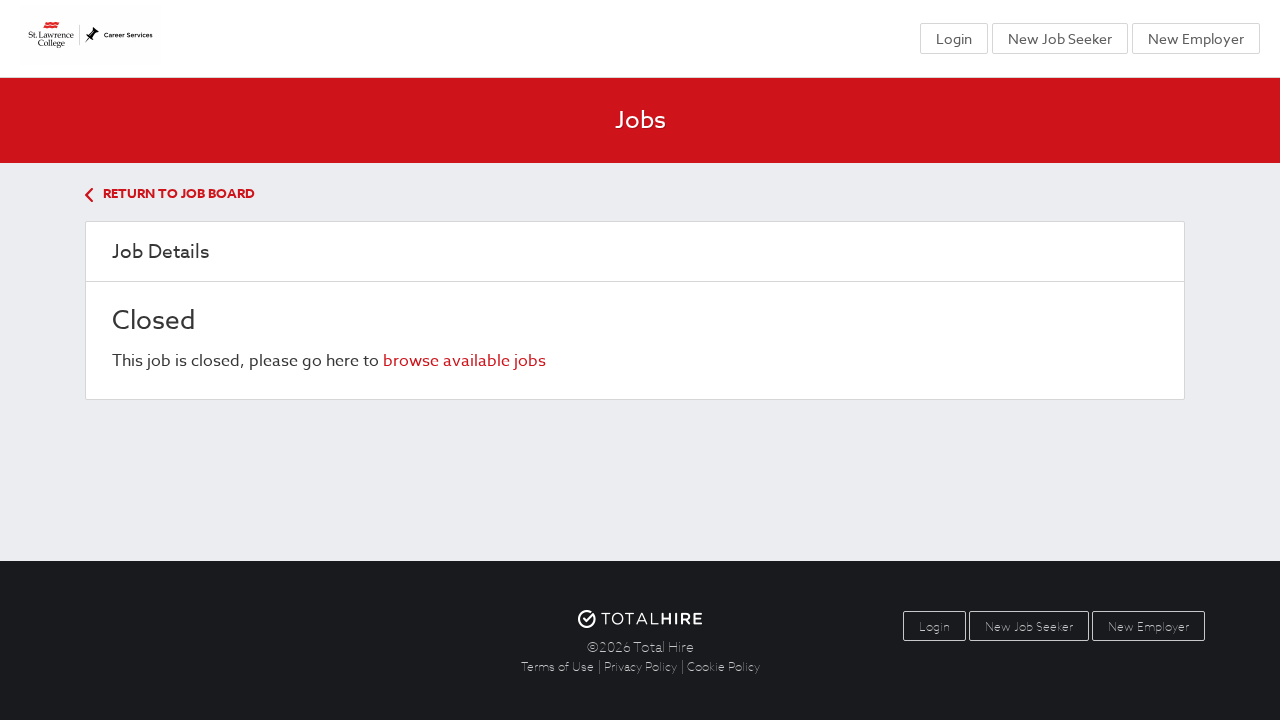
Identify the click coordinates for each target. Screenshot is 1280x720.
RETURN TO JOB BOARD (179, 193)
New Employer (1196, 38)
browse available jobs (464, 361)
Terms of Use (557, 666)
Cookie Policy (723, 666)
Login (954, 38)
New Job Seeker (1060, 38)
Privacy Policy (640, 666)
